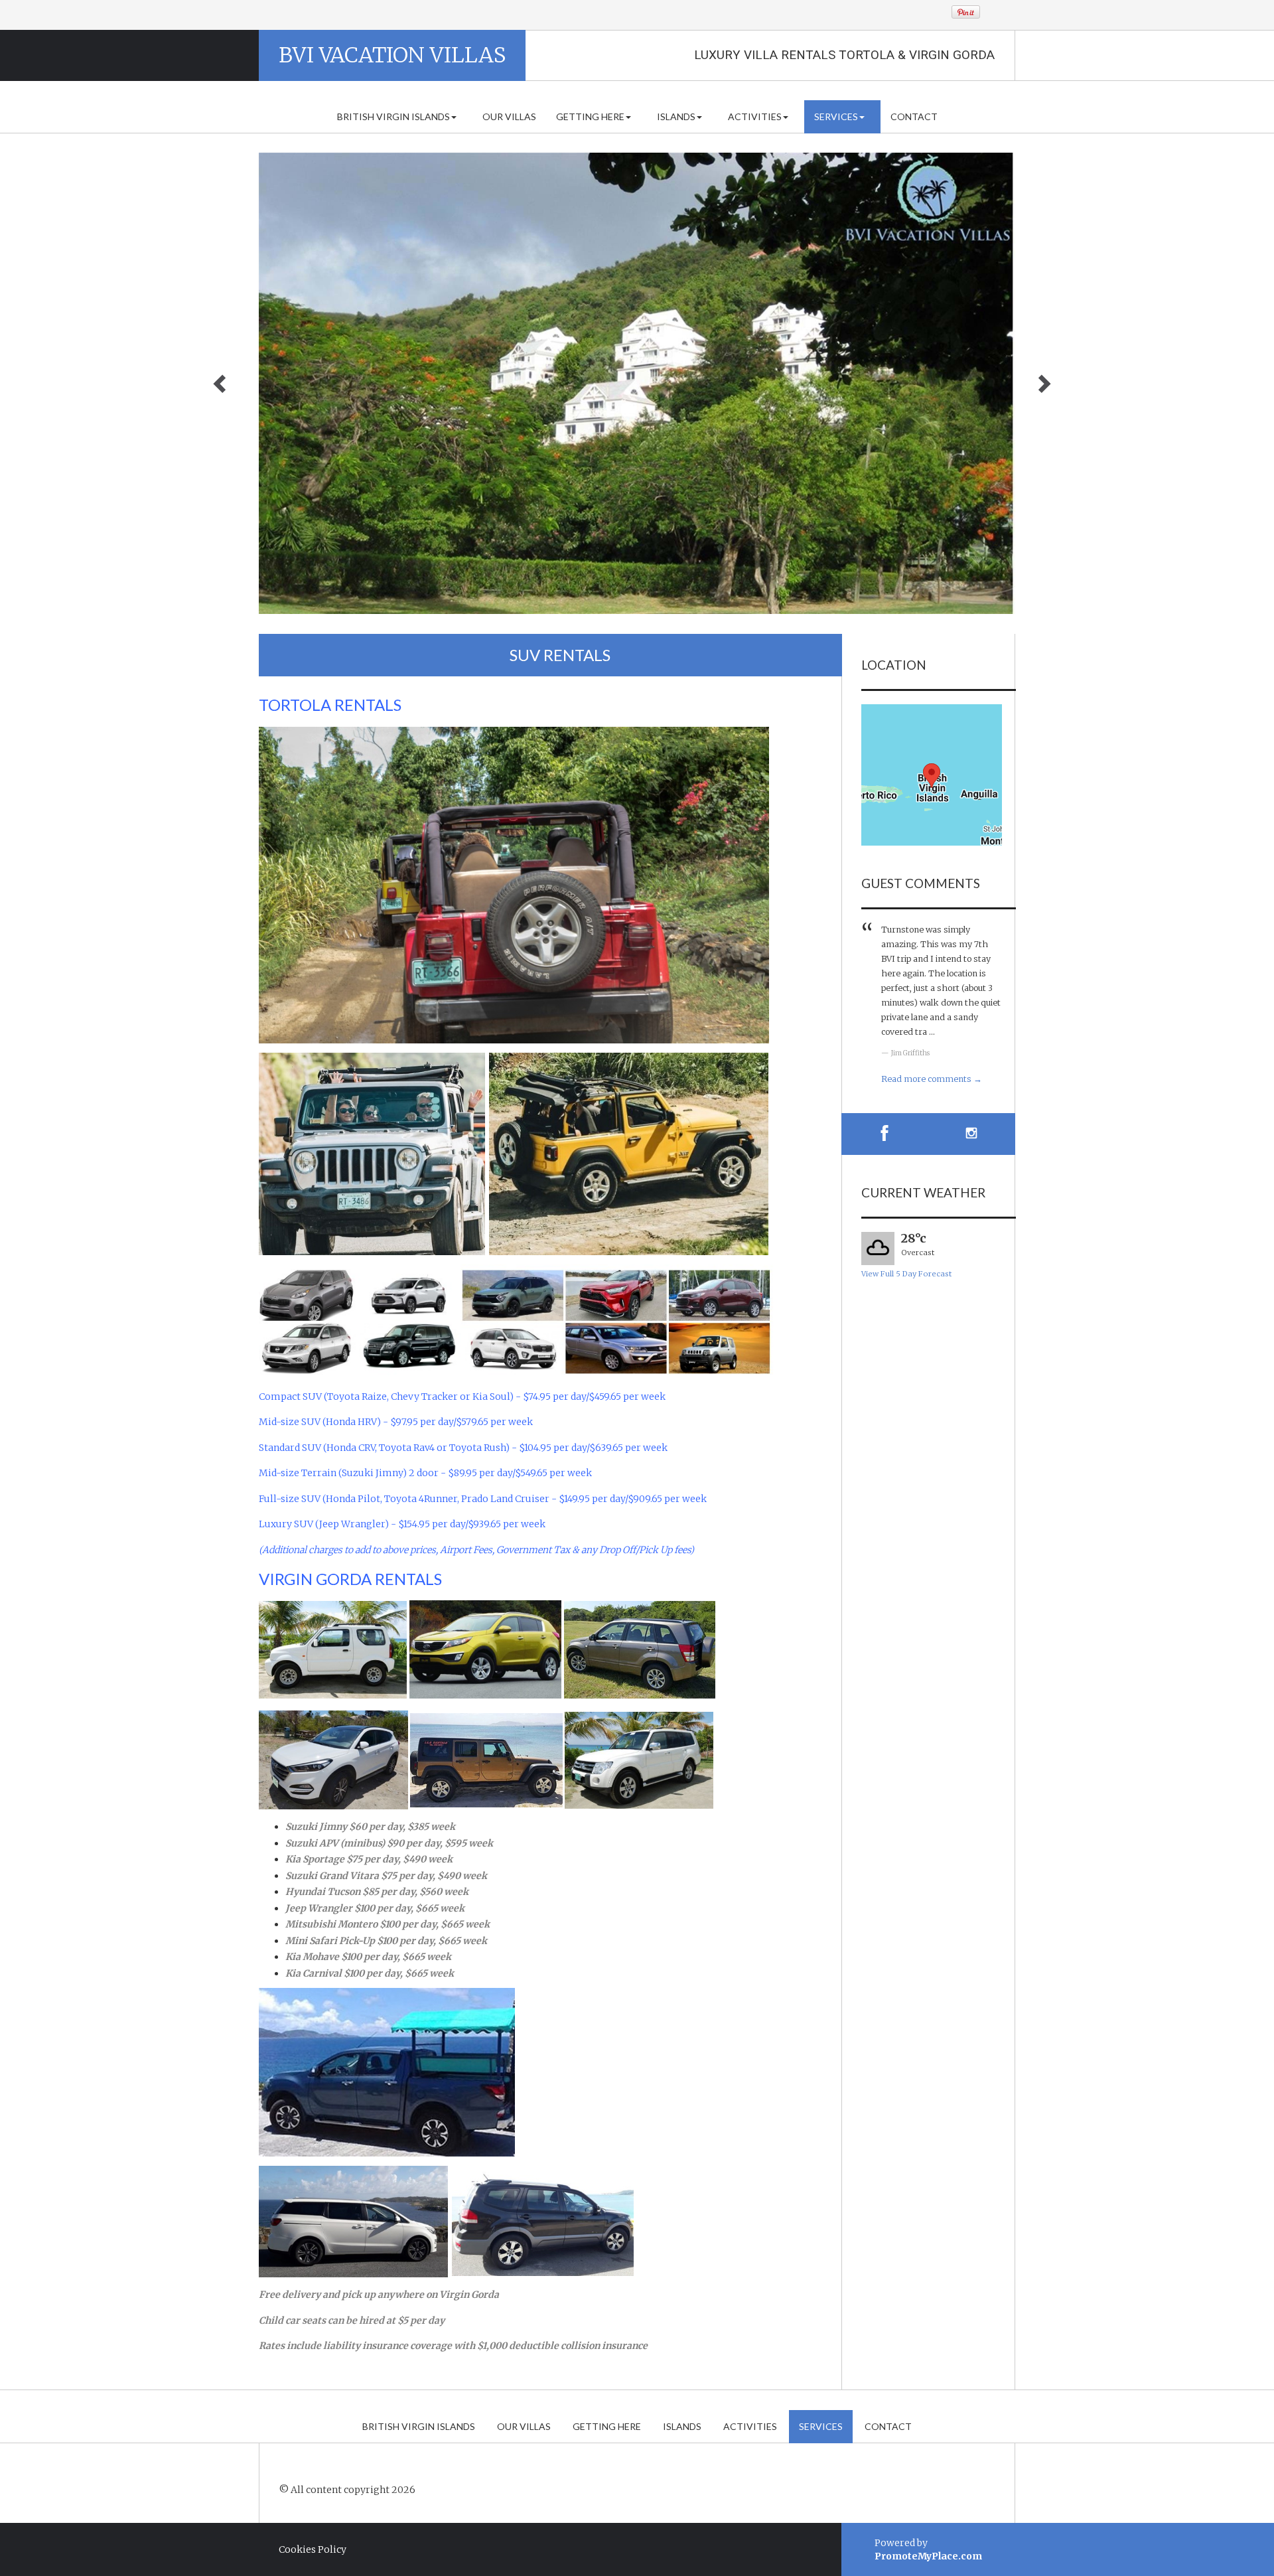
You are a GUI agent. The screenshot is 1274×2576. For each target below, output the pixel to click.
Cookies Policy (313, 2549)
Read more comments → (932, 1079)
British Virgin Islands (393, 116)
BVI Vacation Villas (392, 55)
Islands (676, 116)
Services (836, 116)
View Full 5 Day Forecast (906, 1274)
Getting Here (590, 116)
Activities (755, 116)
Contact (914, 116)
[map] (932, 775)
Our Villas (509, 116)
